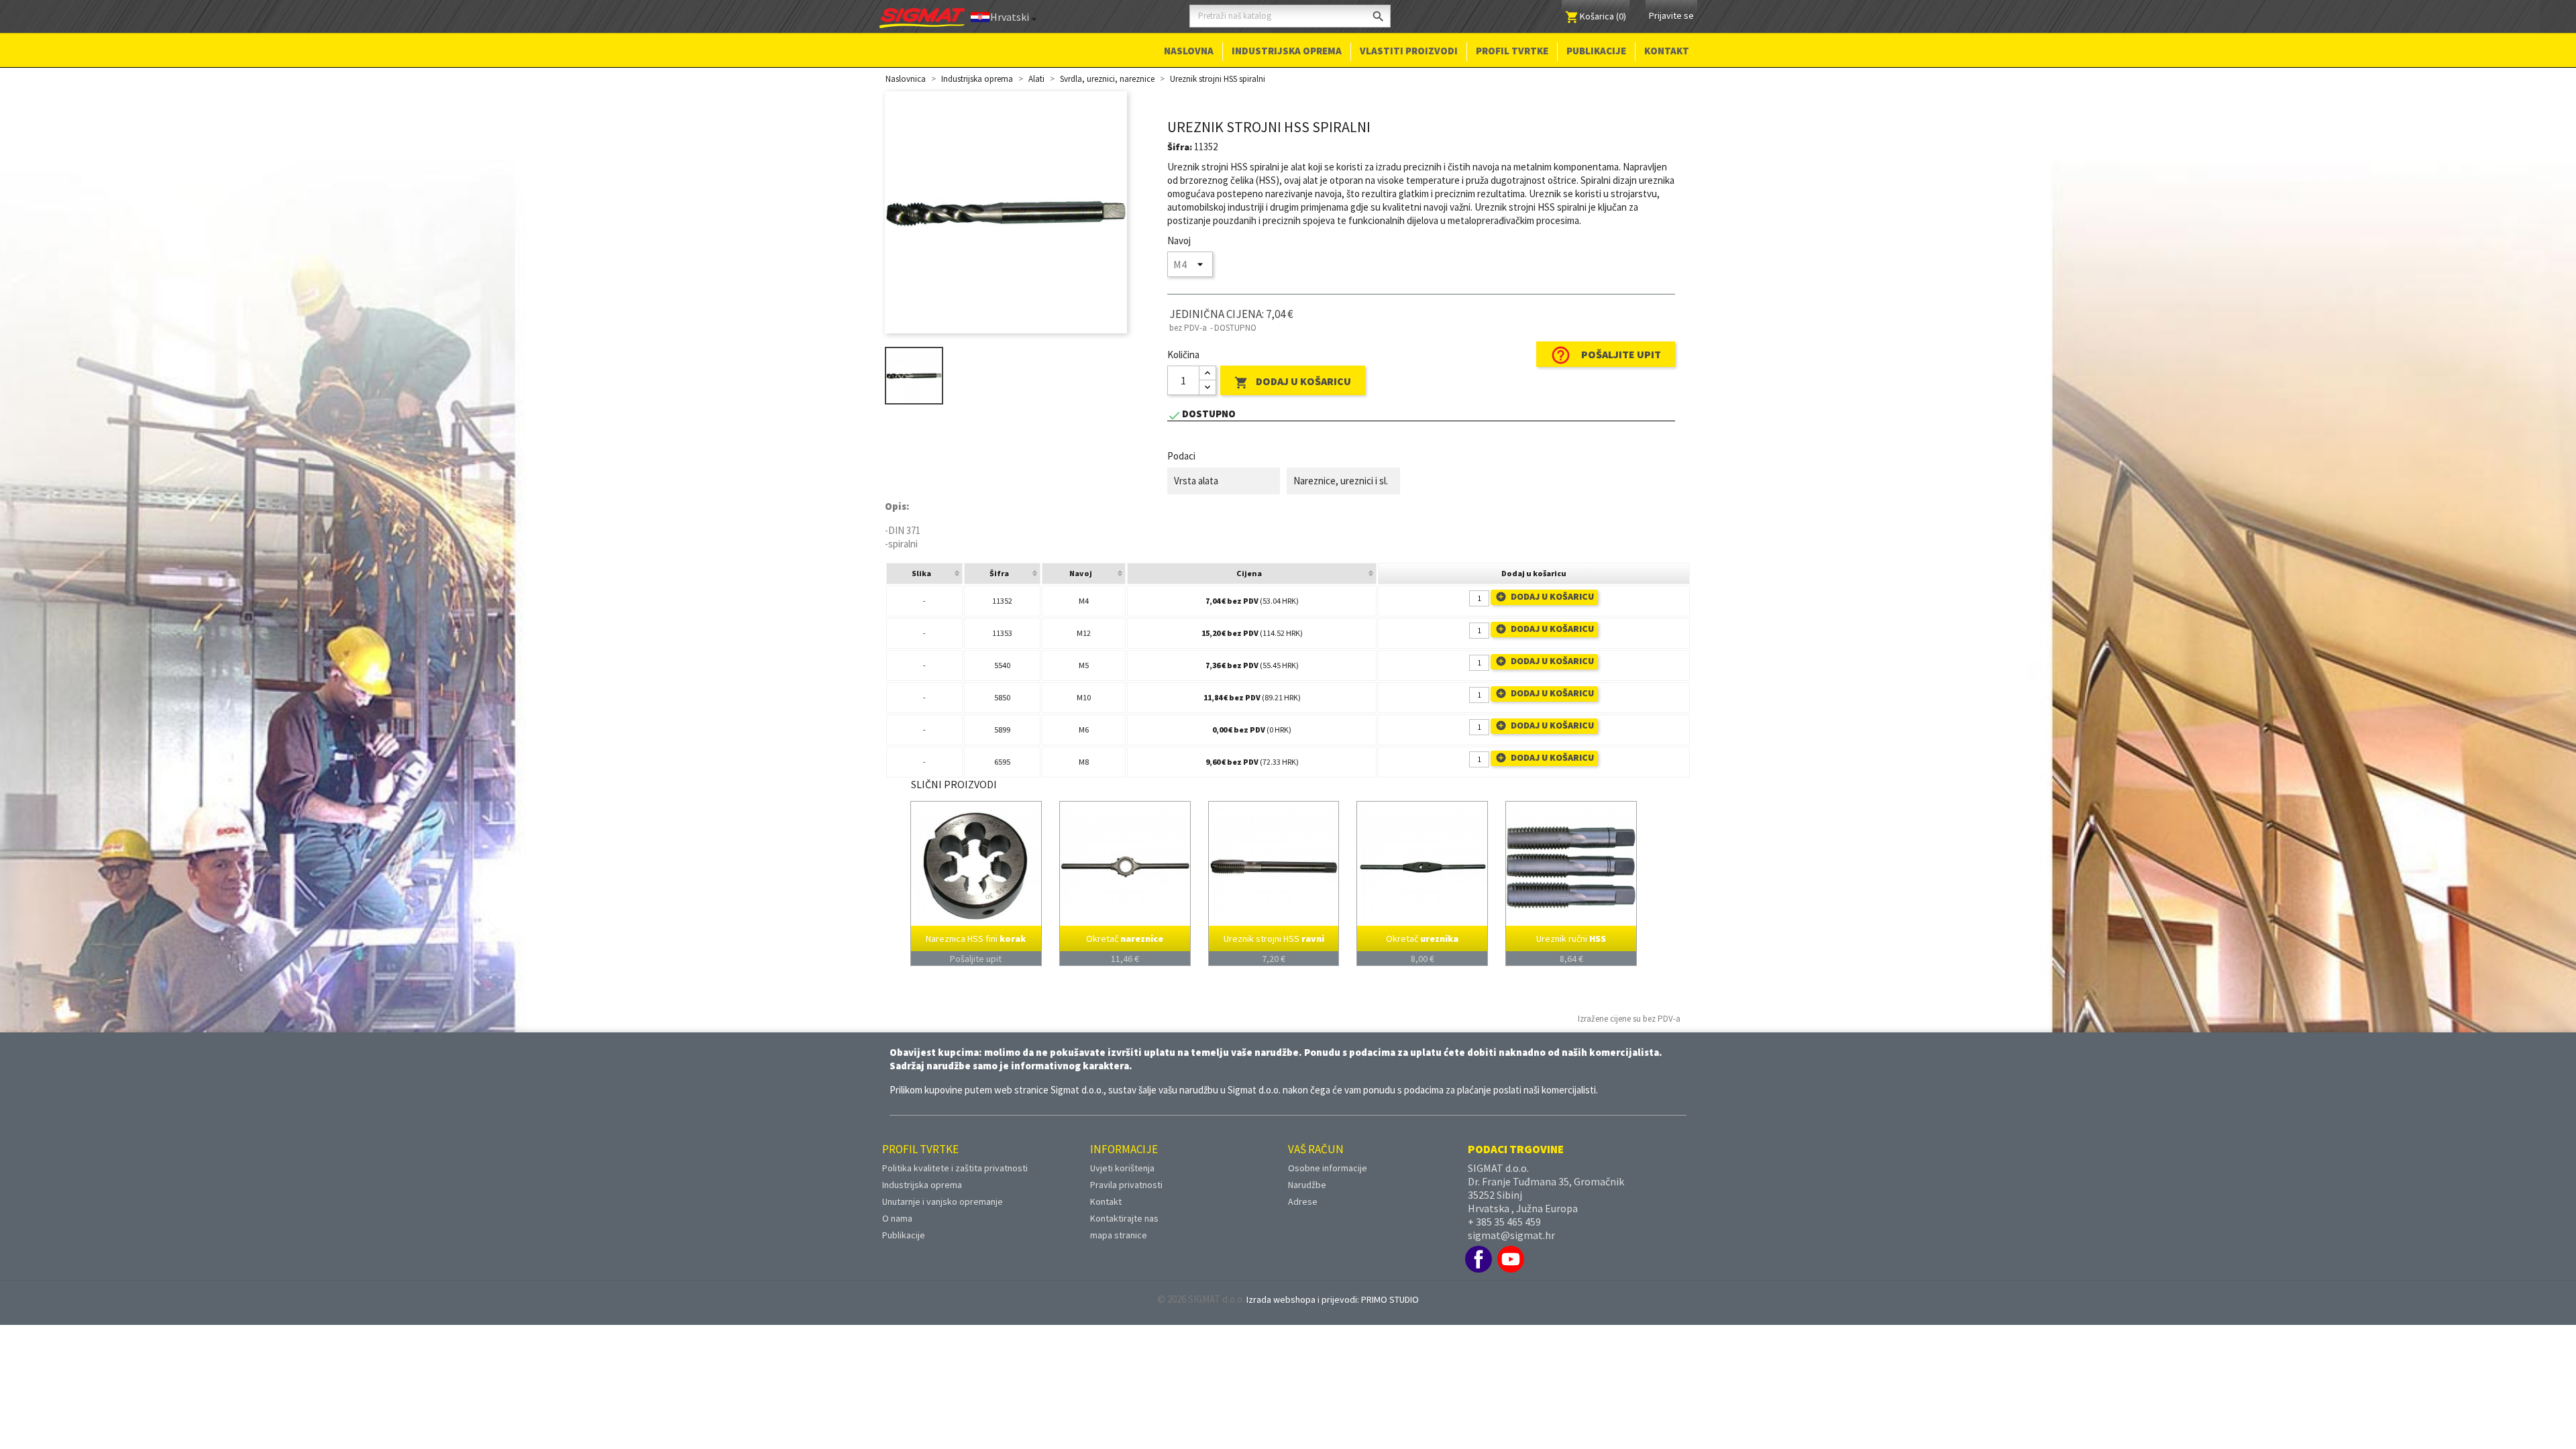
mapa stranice (1119, 1235)
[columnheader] (924, 574)
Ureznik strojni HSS (1274, 939)
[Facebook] (1479, 1259)
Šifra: (1180, 147)
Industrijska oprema (1287, 51)
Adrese (1303, 1201)
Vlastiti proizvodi (1409, 51)
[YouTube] (1511, 1259)
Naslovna (1189, 51)
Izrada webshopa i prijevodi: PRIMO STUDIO (1333, 1299)
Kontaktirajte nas (1124, 1218)
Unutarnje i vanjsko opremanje (943, 1201)
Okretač (1125, 939)
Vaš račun (1316, 1149)
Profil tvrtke (1512, 51)
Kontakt (1667, 51)
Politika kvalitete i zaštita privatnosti (955, 1168)
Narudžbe (1307, 1185)
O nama (897, 1218)
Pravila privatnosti (1126, 1185)
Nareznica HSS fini (976, 939)
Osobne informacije (1328, 1168)
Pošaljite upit (1606, 355)
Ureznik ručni (1571, 939)
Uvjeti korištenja (1122, 1168)
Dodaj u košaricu (1293, 382)
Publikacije (1596, 51)
